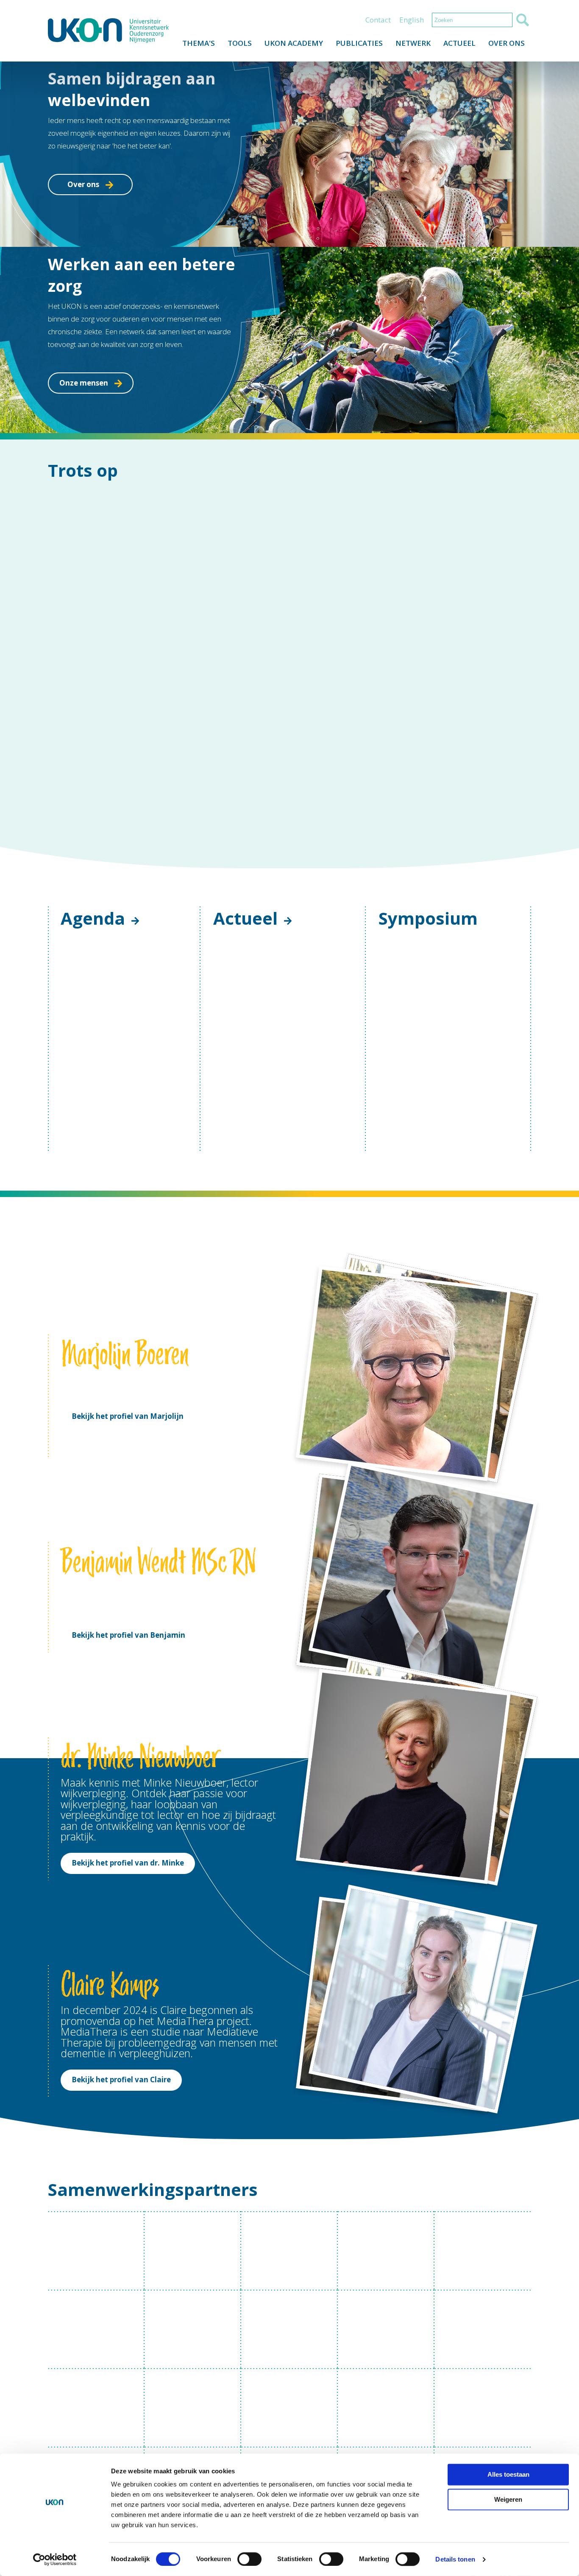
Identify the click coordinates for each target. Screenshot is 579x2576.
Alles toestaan (508, 2474)
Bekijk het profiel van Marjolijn (128, 1145)
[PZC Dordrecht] (386, 1608)
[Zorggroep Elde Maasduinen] (193, 1608)
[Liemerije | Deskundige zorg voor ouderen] (483, 1372)
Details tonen (455, 2559)
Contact (378, 20)
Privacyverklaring (74, 1751)
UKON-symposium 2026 (432, 925)
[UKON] (108, 31)
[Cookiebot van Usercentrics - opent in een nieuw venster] (55, 2559)
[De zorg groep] (289, 1451)
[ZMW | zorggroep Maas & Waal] (193, 1529)
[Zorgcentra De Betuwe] (193, 1451)
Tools (240, 43)
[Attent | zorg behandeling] (289, 1372)
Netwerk (413, 43)
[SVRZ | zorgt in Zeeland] (483, 1451)
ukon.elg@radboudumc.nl (357, 1703)
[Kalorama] (386, 1372)
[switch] (249, 2559)
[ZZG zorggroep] (386, 1451)
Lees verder (255, 949)
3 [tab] (295, 1222)
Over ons (507, 43)
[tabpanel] (289, 1075)
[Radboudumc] (96, 1372)
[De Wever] (386, 1529)
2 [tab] (282, 1222)
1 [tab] (269, 1222)
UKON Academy (294, 43)
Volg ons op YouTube (524, 1694)
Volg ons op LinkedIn (505, 1694)
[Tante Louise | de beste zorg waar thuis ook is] (96, 1451)
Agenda (93, 732)
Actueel (459, 43)
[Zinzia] (483, 1529)
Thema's (199, 43)
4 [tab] (307, 1222)
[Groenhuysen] (483, 1608)
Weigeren (508, 2499)
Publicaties (359, 43)
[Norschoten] (96, 1608)
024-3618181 (349, 1693)
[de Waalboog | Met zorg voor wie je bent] (289, 1529)
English (412, 20)
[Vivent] (289, 1608)
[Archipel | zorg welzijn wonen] (193, 1372)
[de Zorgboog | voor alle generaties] (96, 1529)
